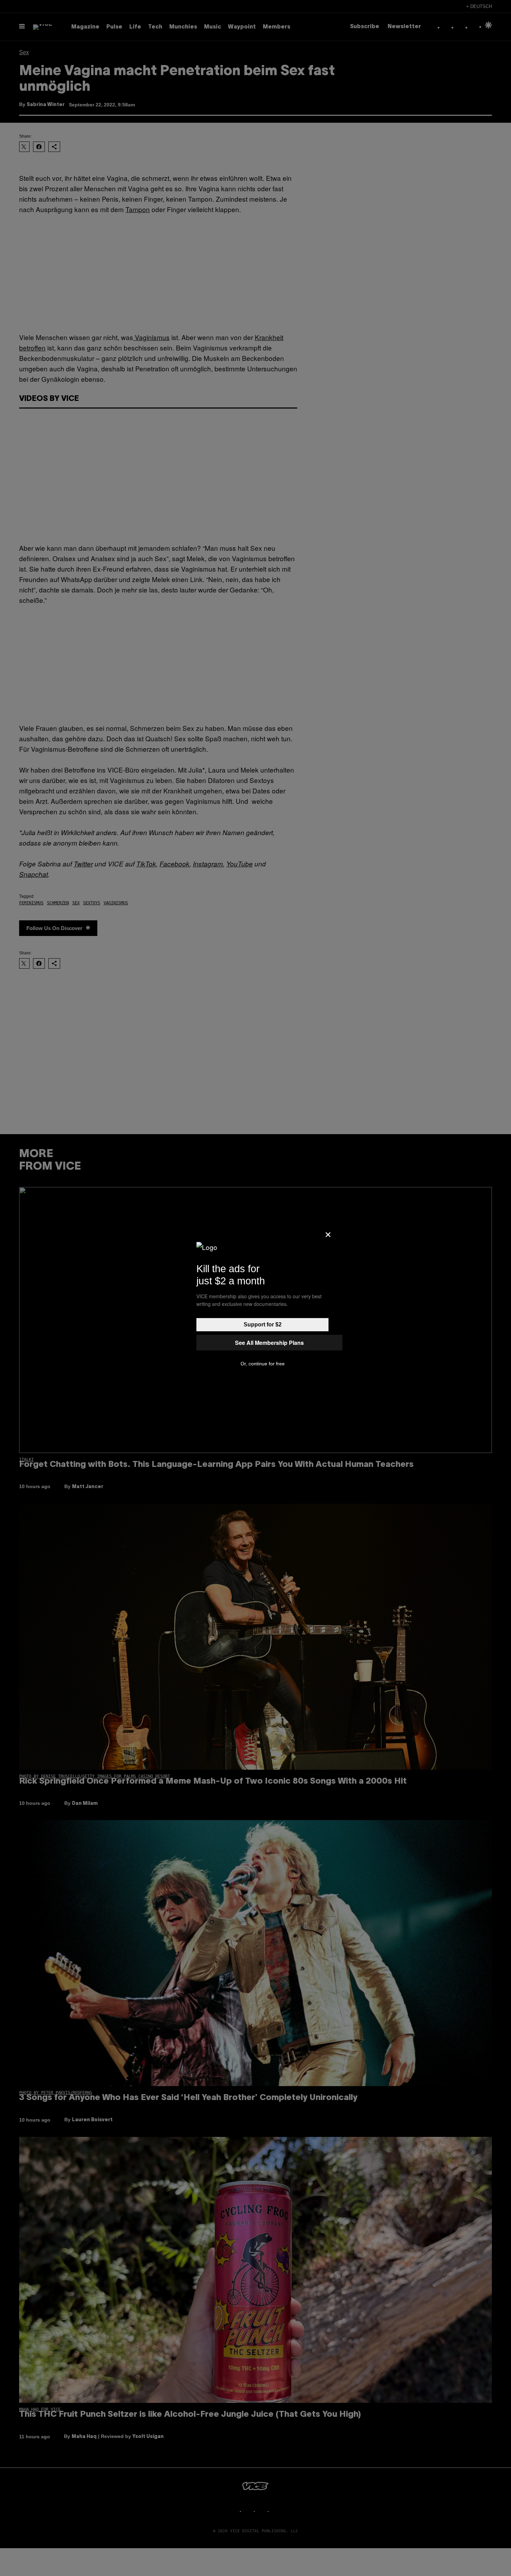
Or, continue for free (263, 1364)
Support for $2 (263, 1325)
